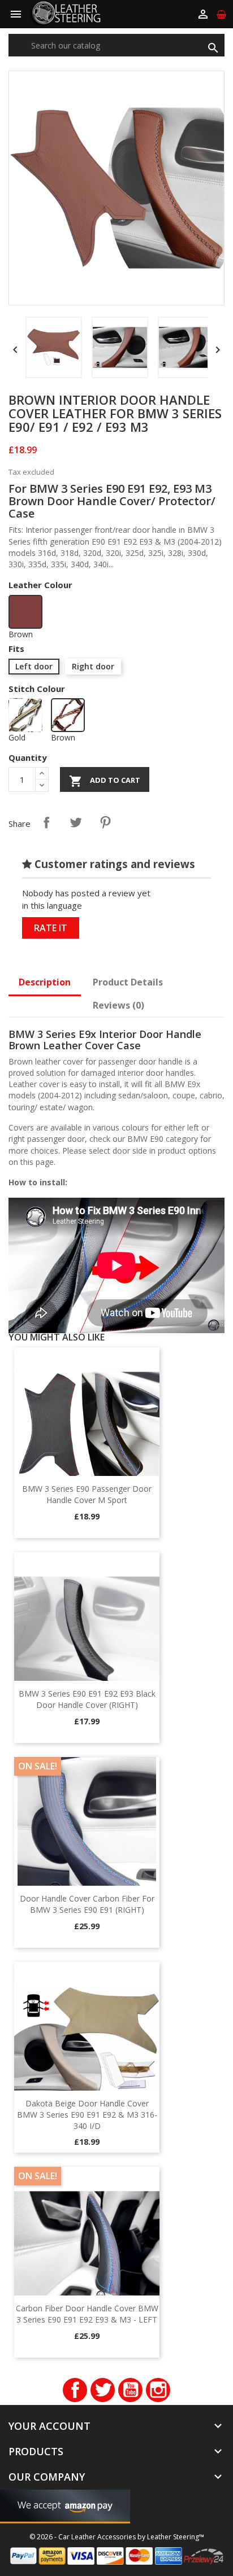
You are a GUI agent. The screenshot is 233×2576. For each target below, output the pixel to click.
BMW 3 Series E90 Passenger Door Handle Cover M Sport (87, 1494)
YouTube (130, 2390)
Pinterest (105, 822)
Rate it (51, 928)
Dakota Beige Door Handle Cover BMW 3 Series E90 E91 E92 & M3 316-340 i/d (87, 2115)
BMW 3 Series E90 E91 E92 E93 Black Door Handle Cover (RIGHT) (87, 1699)
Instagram (158, 2390)
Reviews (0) (118, 1005)
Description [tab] (45, 982)
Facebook (75, 2390)
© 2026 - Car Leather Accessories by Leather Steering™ (117, 2537)
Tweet (76, 822)
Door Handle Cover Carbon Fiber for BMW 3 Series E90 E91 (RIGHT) (87, 1904)
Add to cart (105, 781)
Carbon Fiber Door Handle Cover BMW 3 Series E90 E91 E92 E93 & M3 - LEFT (87, 2314)
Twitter (103, 2390)
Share (46, 822)
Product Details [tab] (128, 982)
